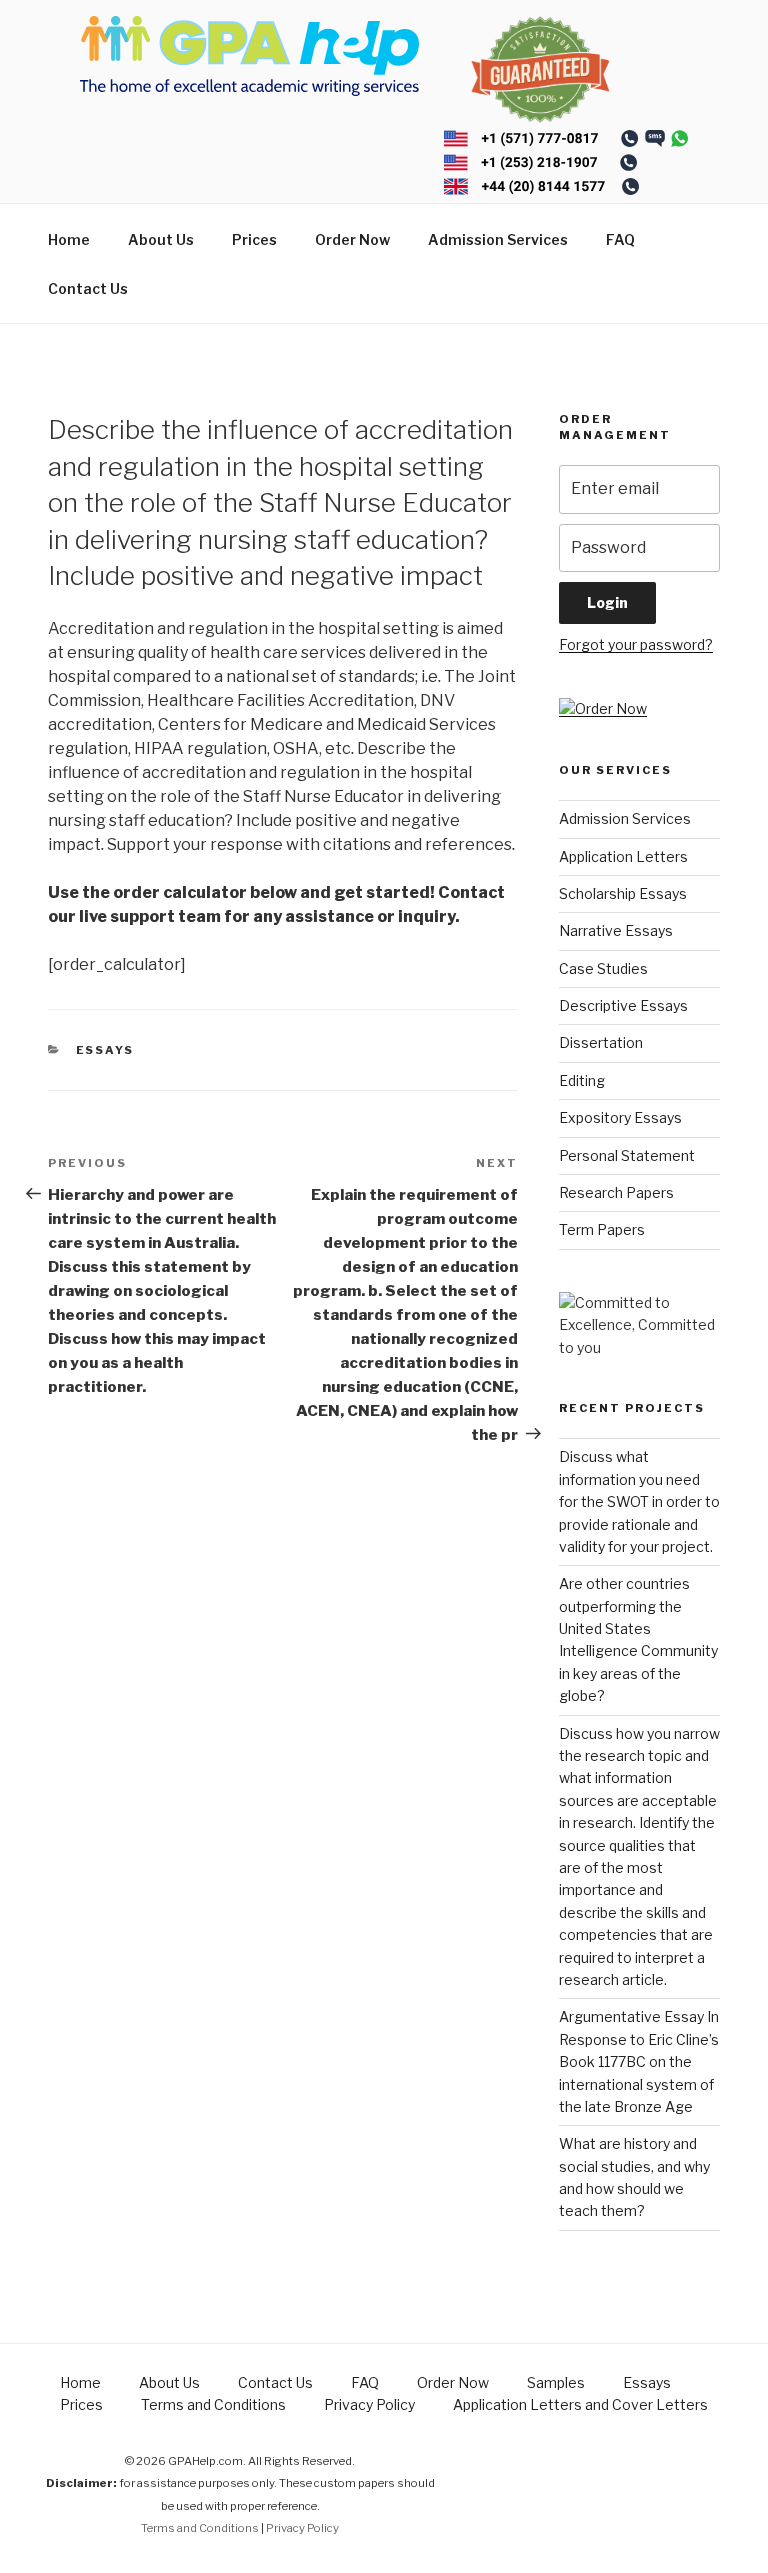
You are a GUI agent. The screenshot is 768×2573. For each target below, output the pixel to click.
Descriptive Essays (623, 1005)
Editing (582, 1080)
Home (69, 239)
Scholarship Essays (623, 893)
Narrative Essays (616, 930)
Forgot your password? (636, 644)
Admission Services (498, 239)
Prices (254, 239)
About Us (161, 239)
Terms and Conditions (213, 2404)
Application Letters (623, 856)
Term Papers (602, 1229)
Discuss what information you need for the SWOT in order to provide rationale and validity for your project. (639, 1501)
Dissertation (601, 1042)
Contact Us (88, 288)
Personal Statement (627, 1155)
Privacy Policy (369, 2404)
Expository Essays (620, 1117)
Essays (105, 1050)
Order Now (352, 239)
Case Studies (603, 968)
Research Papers (616, 1192)
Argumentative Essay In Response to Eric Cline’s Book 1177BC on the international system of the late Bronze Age (639, 2061)
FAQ (620, 239)
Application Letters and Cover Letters (580, 2404)
